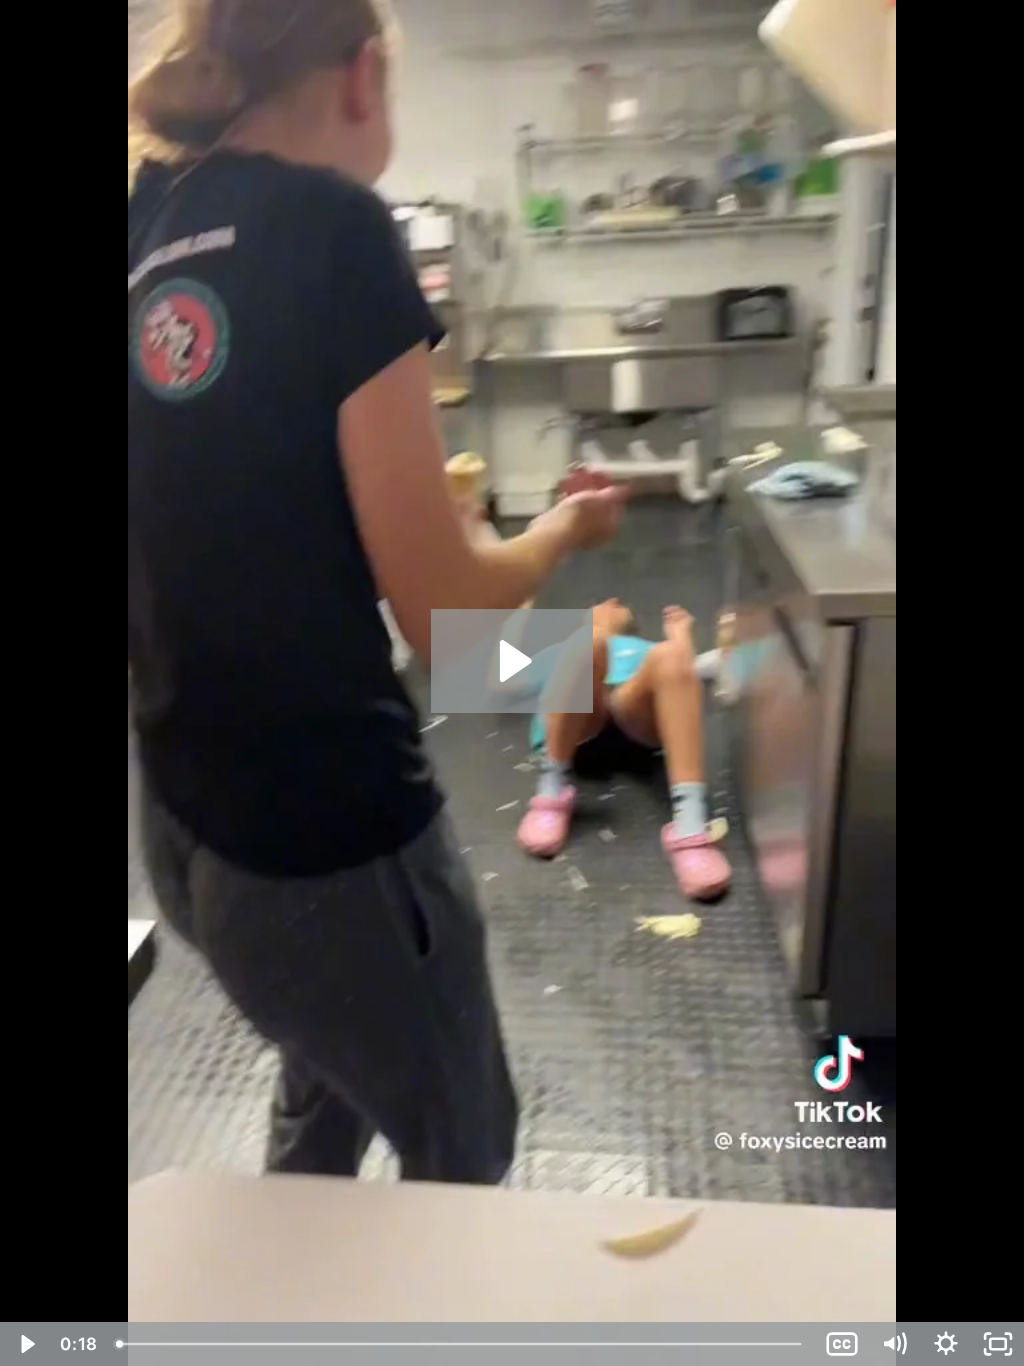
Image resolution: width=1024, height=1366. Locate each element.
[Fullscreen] (998, 1344)
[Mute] (894, 1344)
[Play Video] (26, 1344)
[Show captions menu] (842, 1344)
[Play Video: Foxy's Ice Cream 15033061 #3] (512, 661)
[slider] (461, 1344)
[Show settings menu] (946, 1344)
